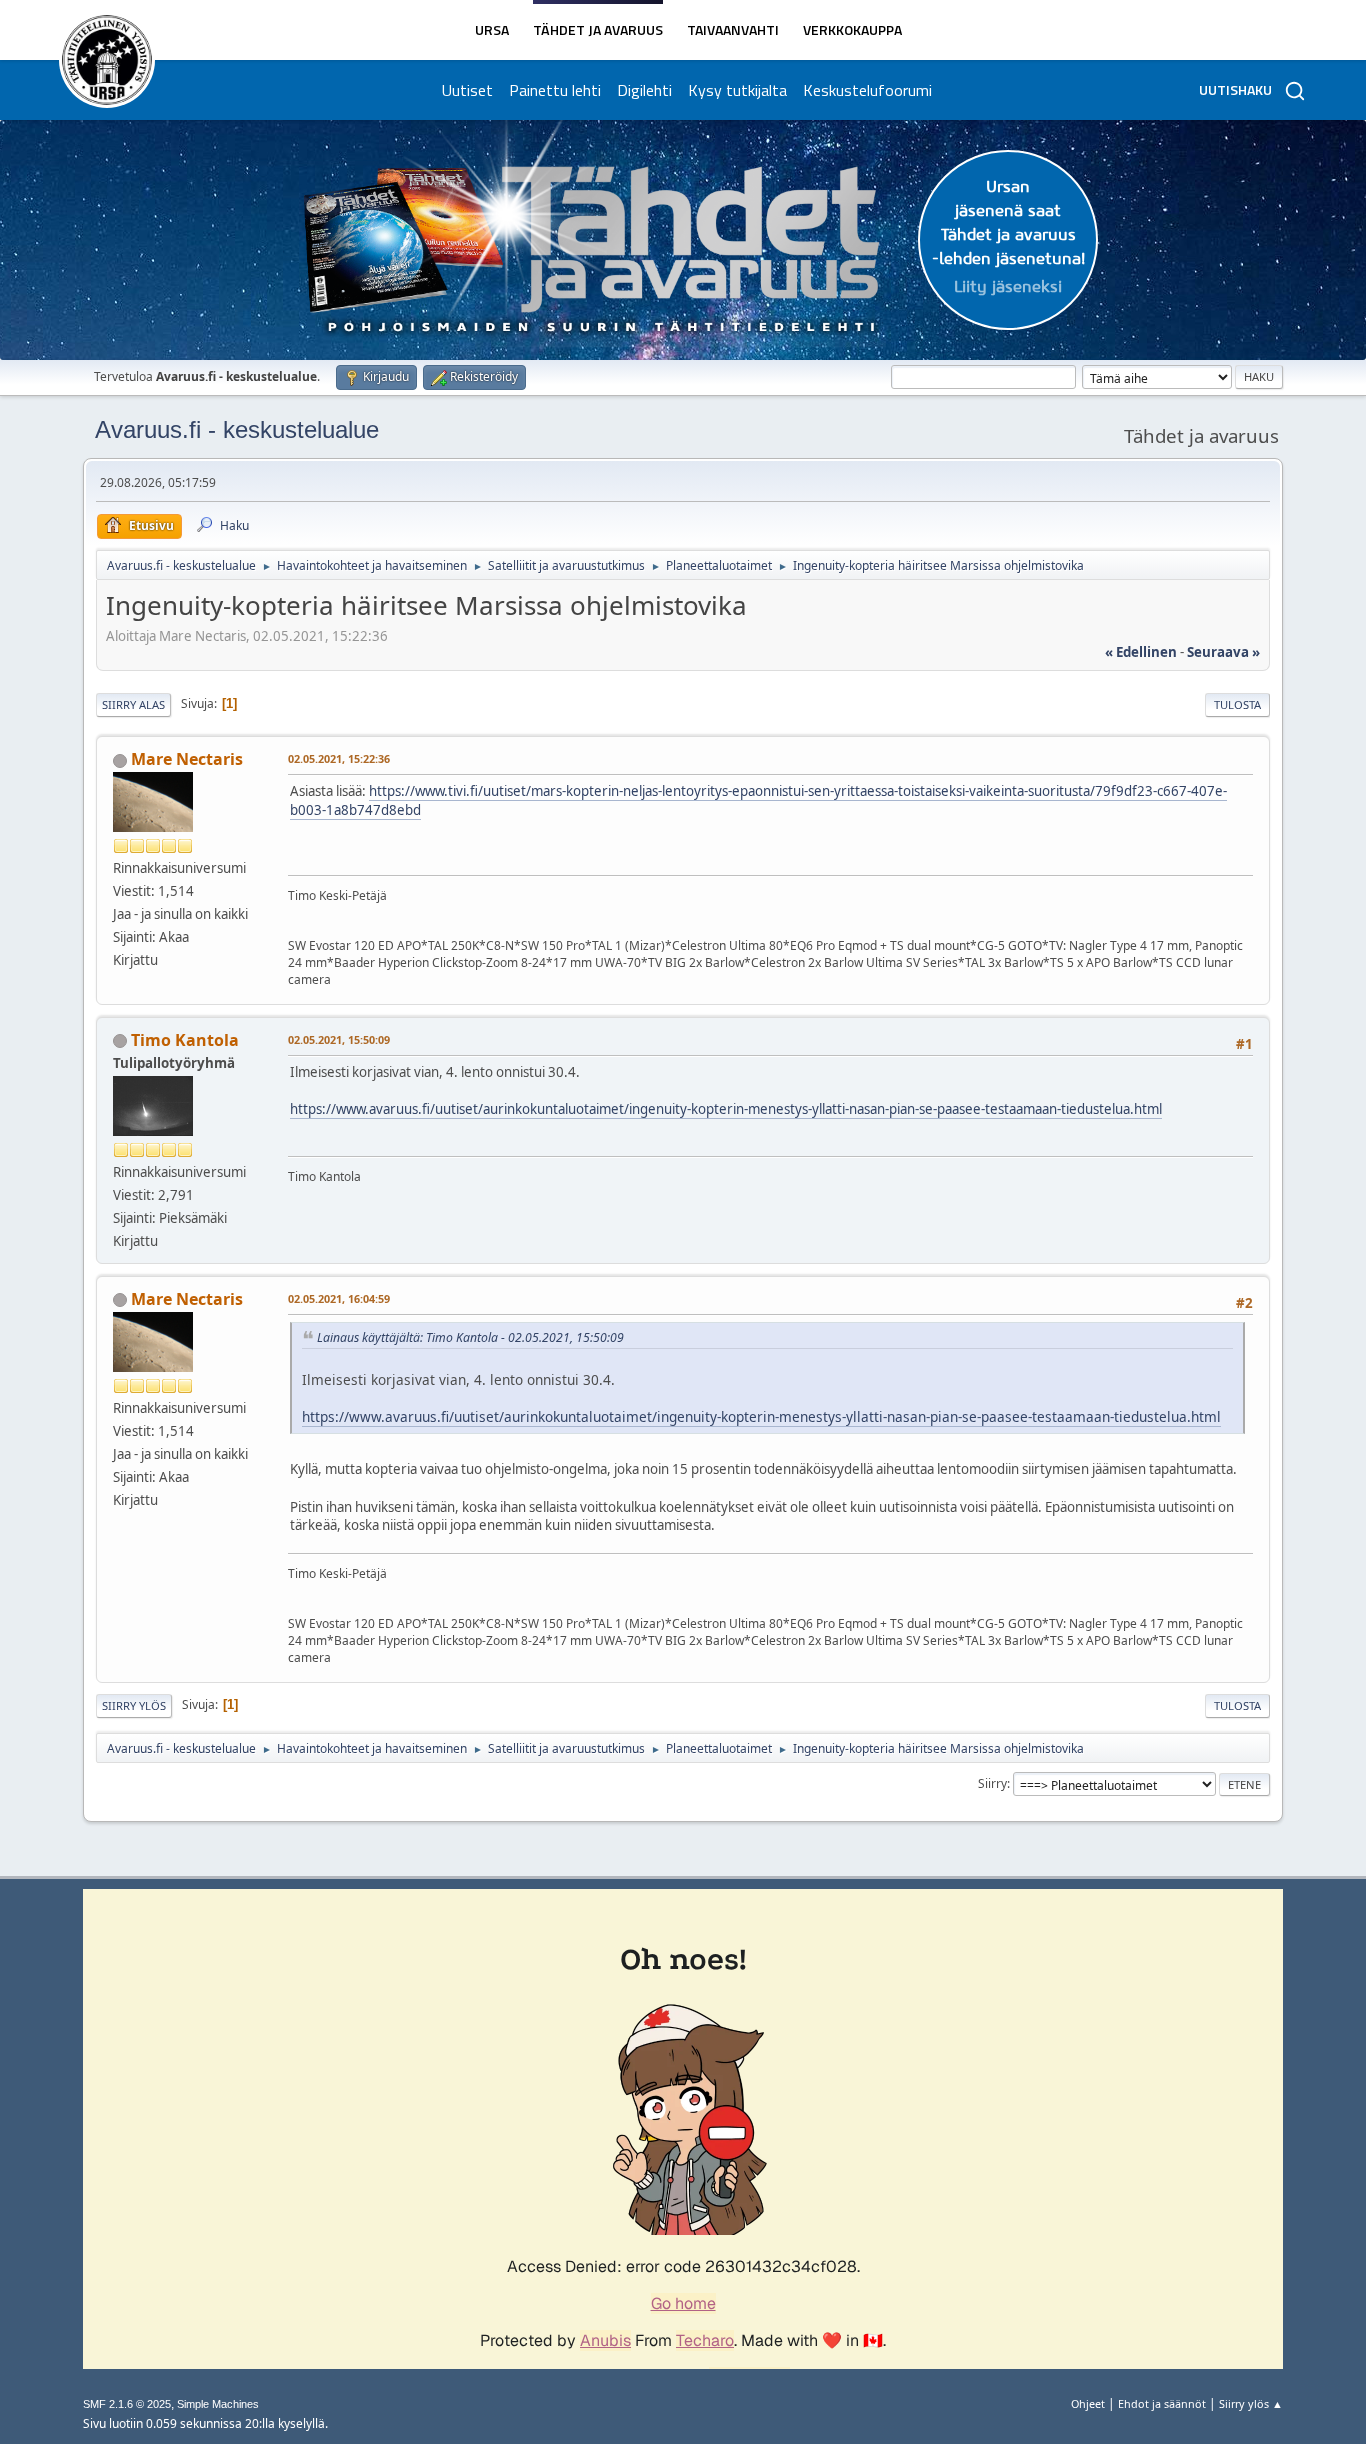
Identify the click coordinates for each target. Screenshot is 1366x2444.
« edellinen (1141, 652)
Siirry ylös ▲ (1251, 2403)
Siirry (992, 1783)
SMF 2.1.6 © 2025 (127, 2404)
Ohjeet (1088, 2403)
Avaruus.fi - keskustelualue (237, 429)
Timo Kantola (185, 1040)
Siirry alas (133, 704)
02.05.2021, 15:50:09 (339, 1039)
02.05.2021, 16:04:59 (339, 1298)
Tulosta (1237, 704)
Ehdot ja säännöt (1162, 2403)
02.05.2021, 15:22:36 (339, 758)
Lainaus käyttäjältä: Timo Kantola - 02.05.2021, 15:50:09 (470, 1337)
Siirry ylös (134, 1705)
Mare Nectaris (187, 759)
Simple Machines (218, 2404)
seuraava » (1223, 652)
